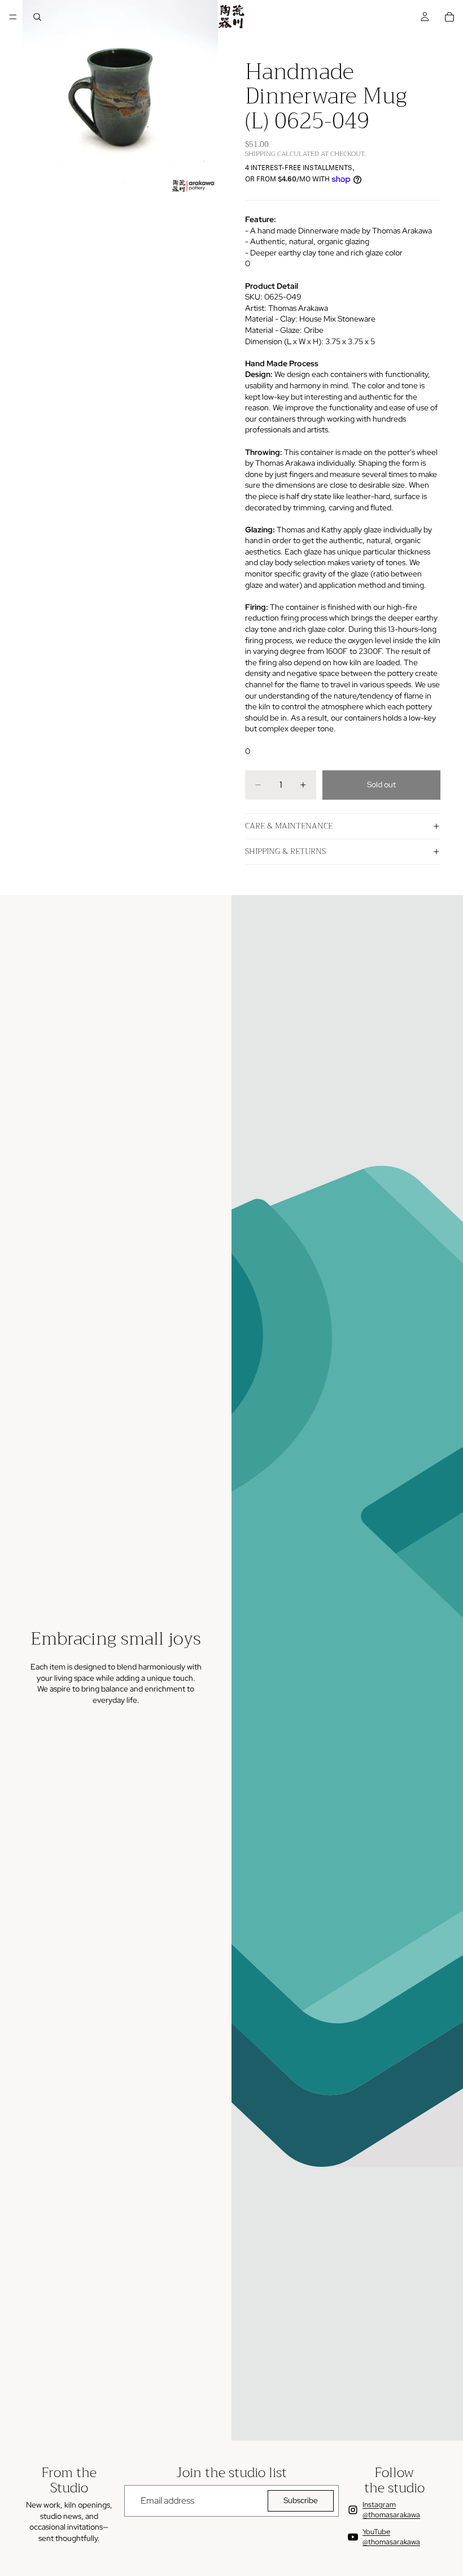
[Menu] (13, 17)
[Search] (37, 17)
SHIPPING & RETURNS (285, 851)
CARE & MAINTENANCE (289, 826)
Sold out (381, 784)
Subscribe (301, 2500)
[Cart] (449, 17)
